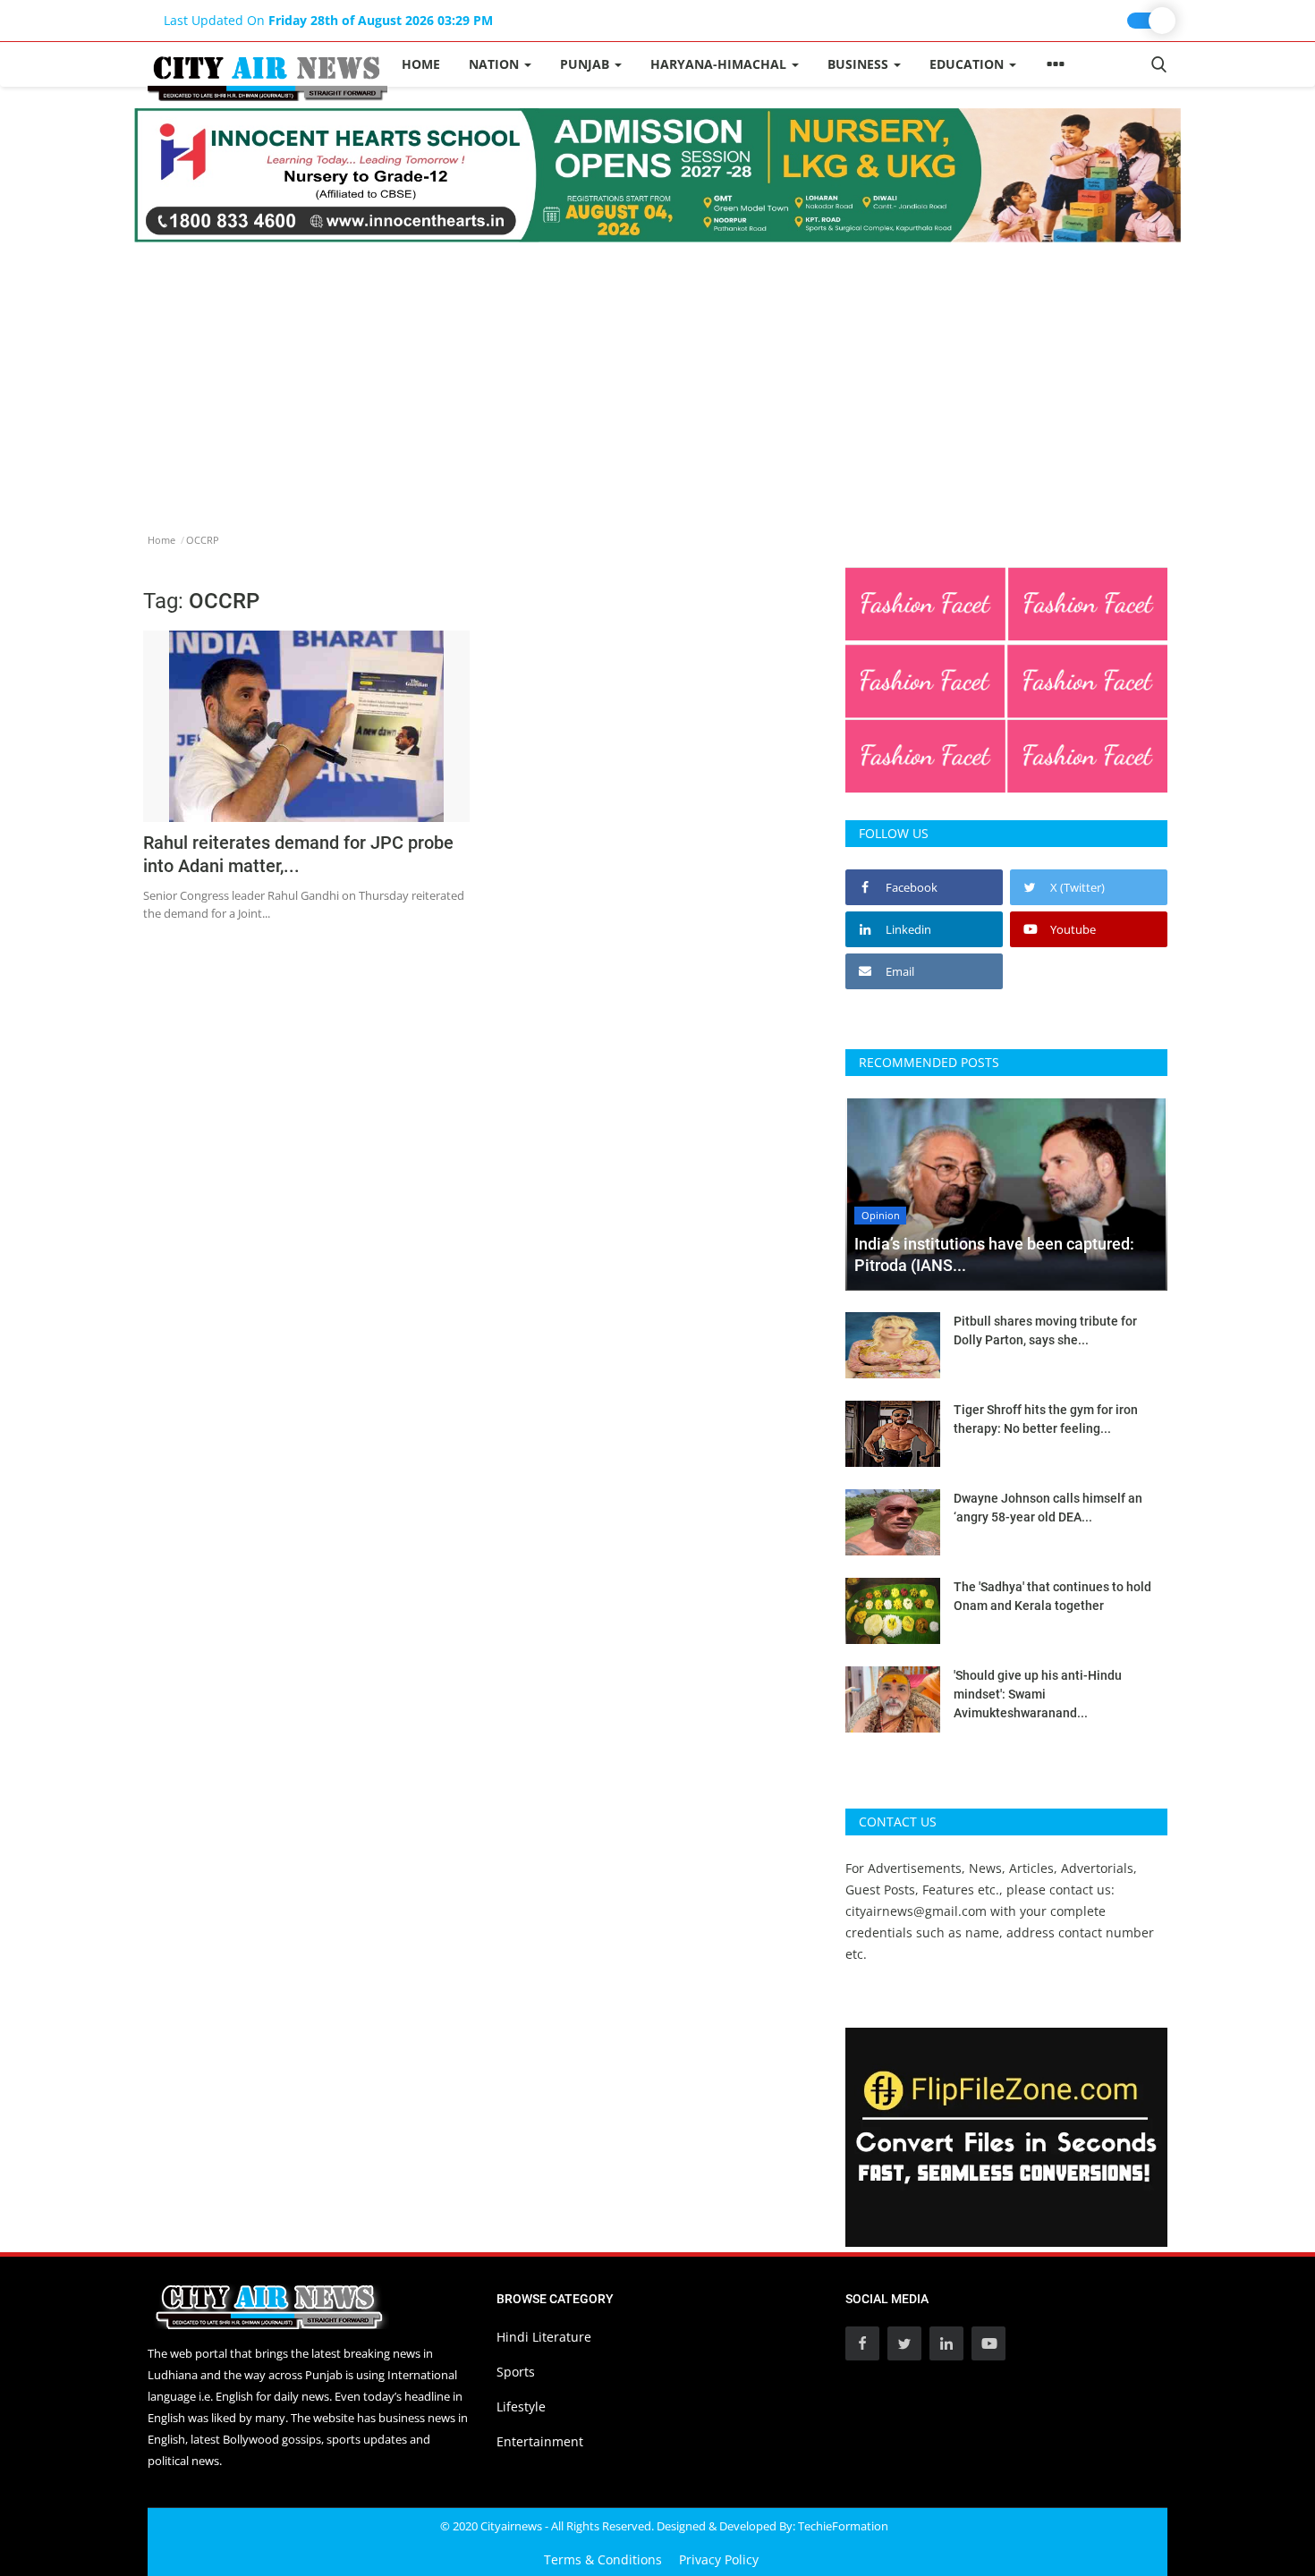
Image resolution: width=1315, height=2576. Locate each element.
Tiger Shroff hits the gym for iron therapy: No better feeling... (1046, 1419)
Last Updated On (328, 20)
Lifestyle (521, 2407)
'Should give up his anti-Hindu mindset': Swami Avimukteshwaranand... (1038, 1694)
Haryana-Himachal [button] (720, 64)
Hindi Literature (544, 2337)
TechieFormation (843, 2526)
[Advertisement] (657, 377)
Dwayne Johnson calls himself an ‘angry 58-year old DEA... (1048, 1508)
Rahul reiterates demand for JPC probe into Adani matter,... (298, 854)
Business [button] (860, 64)
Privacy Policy (719, 2559)
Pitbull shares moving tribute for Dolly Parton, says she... (1045, 1330)
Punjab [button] (586, 64)
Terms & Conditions (603, 2559)
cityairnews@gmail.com (916, 1911)
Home (421, 64)
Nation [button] (496, 64)
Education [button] (968, 64)
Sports (516, 2372)
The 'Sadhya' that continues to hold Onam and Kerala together (1052, 1596)
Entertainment (540, 2441)
